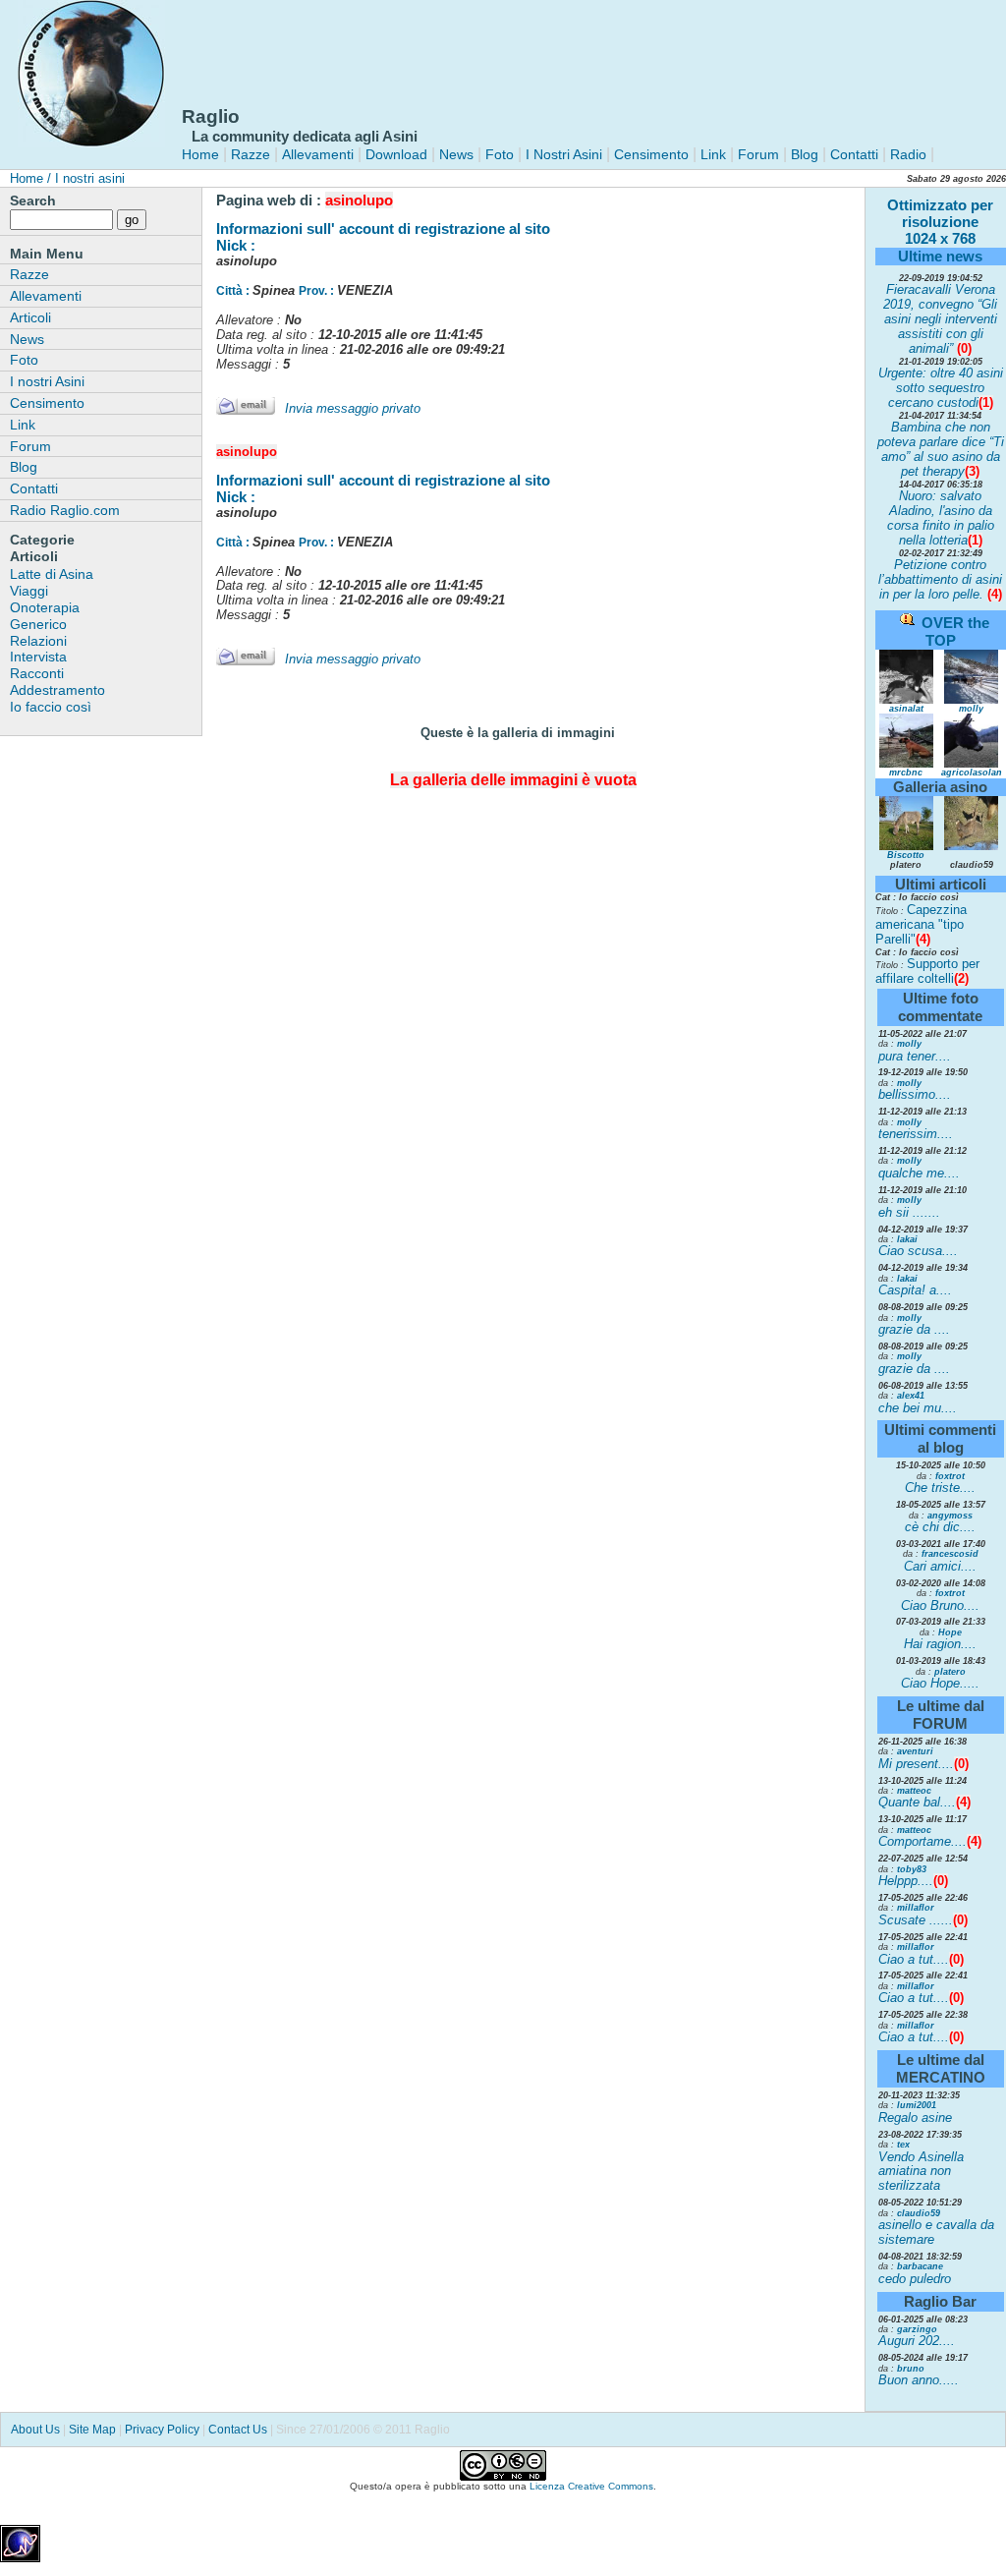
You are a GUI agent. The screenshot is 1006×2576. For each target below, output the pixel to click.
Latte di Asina (52, 574)
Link (711, 154)
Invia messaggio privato (353, 408)
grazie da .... (914, 1329)
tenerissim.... (916, 1134)
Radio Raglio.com (65, 510)
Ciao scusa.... (918, 1251)
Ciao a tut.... (914, 1959)
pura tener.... (915, 1056)
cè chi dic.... (940, 1527)
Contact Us (238, 2430)
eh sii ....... (909, 1212)
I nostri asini (88, 178)
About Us (35, 2430)
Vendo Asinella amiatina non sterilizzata (921, 2172)
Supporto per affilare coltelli (927, 971)
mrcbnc (906, 773)
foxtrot (950, 1476)
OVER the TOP (955, 631)
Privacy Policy (162, 2430)
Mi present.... (916, 1764)
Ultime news (940, 256)
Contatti (854, 154)
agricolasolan (972, 773)
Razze (251, 154)
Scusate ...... (916, 1920)
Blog (805, 154)
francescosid (950, 1554)
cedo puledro (915, 2279)
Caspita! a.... (915, 1290)
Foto (500, 154)
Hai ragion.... (940, 1644)
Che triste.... (940, 1488)
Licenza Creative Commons (591, 2486)
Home (200, 154)
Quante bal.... (917, 1802)
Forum (758, 154)
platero (950, 1672)
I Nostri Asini (564, 154)
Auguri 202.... (917, 2341)
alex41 (911, 1396)
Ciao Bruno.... (940, 1605)
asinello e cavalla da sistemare (936, 2232)
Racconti (37, 673)
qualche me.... (919, 1173)
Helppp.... (906, 1881)
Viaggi (29, 591)
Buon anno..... (919, 2380)
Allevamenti (318, 154)
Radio (906, 154)
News (456, 154)
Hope (950, 1632)
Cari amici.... (940, 1566)
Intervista (38, 657)
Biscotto (906, 855)
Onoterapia (45, 607)
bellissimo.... (915, 1094)
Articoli (30, 317)
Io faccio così (51, 707)
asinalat (906, 709)
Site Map (92, 2430)
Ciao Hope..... (940, 1683)
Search (33, 200)
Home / (30, 178)
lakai (907, 1239)
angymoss (950, 1516)
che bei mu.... (918, 1408)
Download (396, 154)
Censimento (651, 154)
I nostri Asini (47, 381)
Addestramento (57, 690)
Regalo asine (915, 2118)
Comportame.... (922, 1841)
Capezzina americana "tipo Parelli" (921, 924)
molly (971, 709)
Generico (38, 624)
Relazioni (38, 641)
